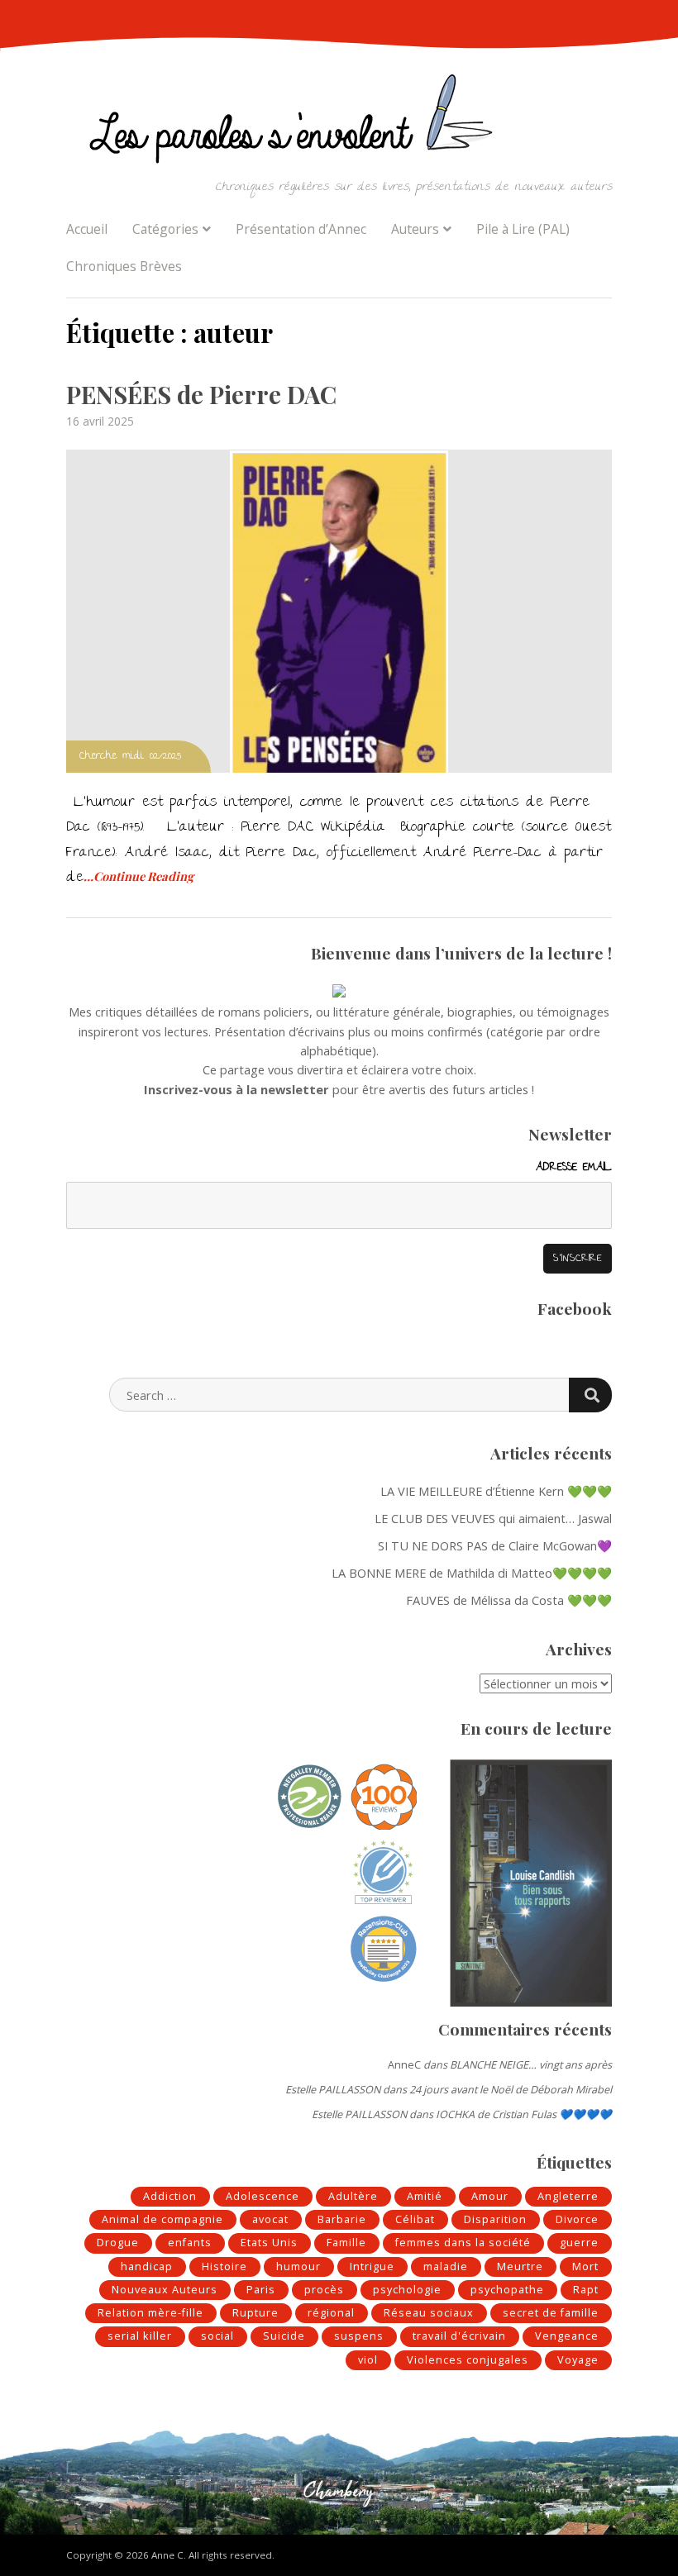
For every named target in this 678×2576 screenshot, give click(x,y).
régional (331, 2313)
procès (324, 2290)
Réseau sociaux (429, 2313)
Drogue (118, 2243)
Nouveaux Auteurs (165, 2290)
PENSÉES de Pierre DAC (201, 394)
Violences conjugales (468, 2360)
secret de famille (551, 2313)
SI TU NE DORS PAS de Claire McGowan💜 (495, 1545)
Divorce (577, 2219)
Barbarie (342, 2219)
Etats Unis (269, 2243)
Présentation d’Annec (301, 229)
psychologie (407, 2290)
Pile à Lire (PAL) (523, 229)
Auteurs (415, 229)
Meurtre (520, 2266)
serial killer (140, 2336)
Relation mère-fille (150, 2313)
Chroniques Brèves (124, 266)
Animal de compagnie (162, 2219)
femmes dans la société (463, 2243)
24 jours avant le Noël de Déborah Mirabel (511, 2090)
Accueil (87, 229)
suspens (359, 2336)
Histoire (224, 2266)
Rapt (586, 2290)
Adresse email (574, 1168)
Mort (585, 2266)
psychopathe (507, 2290)
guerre (579, 2243)
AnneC (404, 2065)
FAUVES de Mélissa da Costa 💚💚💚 (509, 1600)
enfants (190, 2243)
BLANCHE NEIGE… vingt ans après (531, 2065)
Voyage (578, 2360)
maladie (446, 2266)
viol (368, 2360)
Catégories (165, 229)
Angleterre (568, 2196)
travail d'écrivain (459, 2336)
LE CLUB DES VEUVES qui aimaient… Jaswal (493, 1518)
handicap (147, 2266)
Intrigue (372, 2266)
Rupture (255, 2313)
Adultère (353, 2196)
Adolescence (263, 2196)
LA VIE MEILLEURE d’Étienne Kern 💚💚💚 (496, 1491)
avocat (270, 2219)
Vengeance (567, 2336)
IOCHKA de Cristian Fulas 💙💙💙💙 (524, 2114)
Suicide (284, 2336)
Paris (261, 2290)
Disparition (495, 2219)
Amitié (425, 2196)
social (217, 2336)
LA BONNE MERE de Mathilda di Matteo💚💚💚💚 (472, 1573)
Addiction (170, 2196)
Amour (490, 2196)
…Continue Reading (138, 876)
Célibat (415, 2219)
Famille (346, 2243)
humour (298, 2266)
